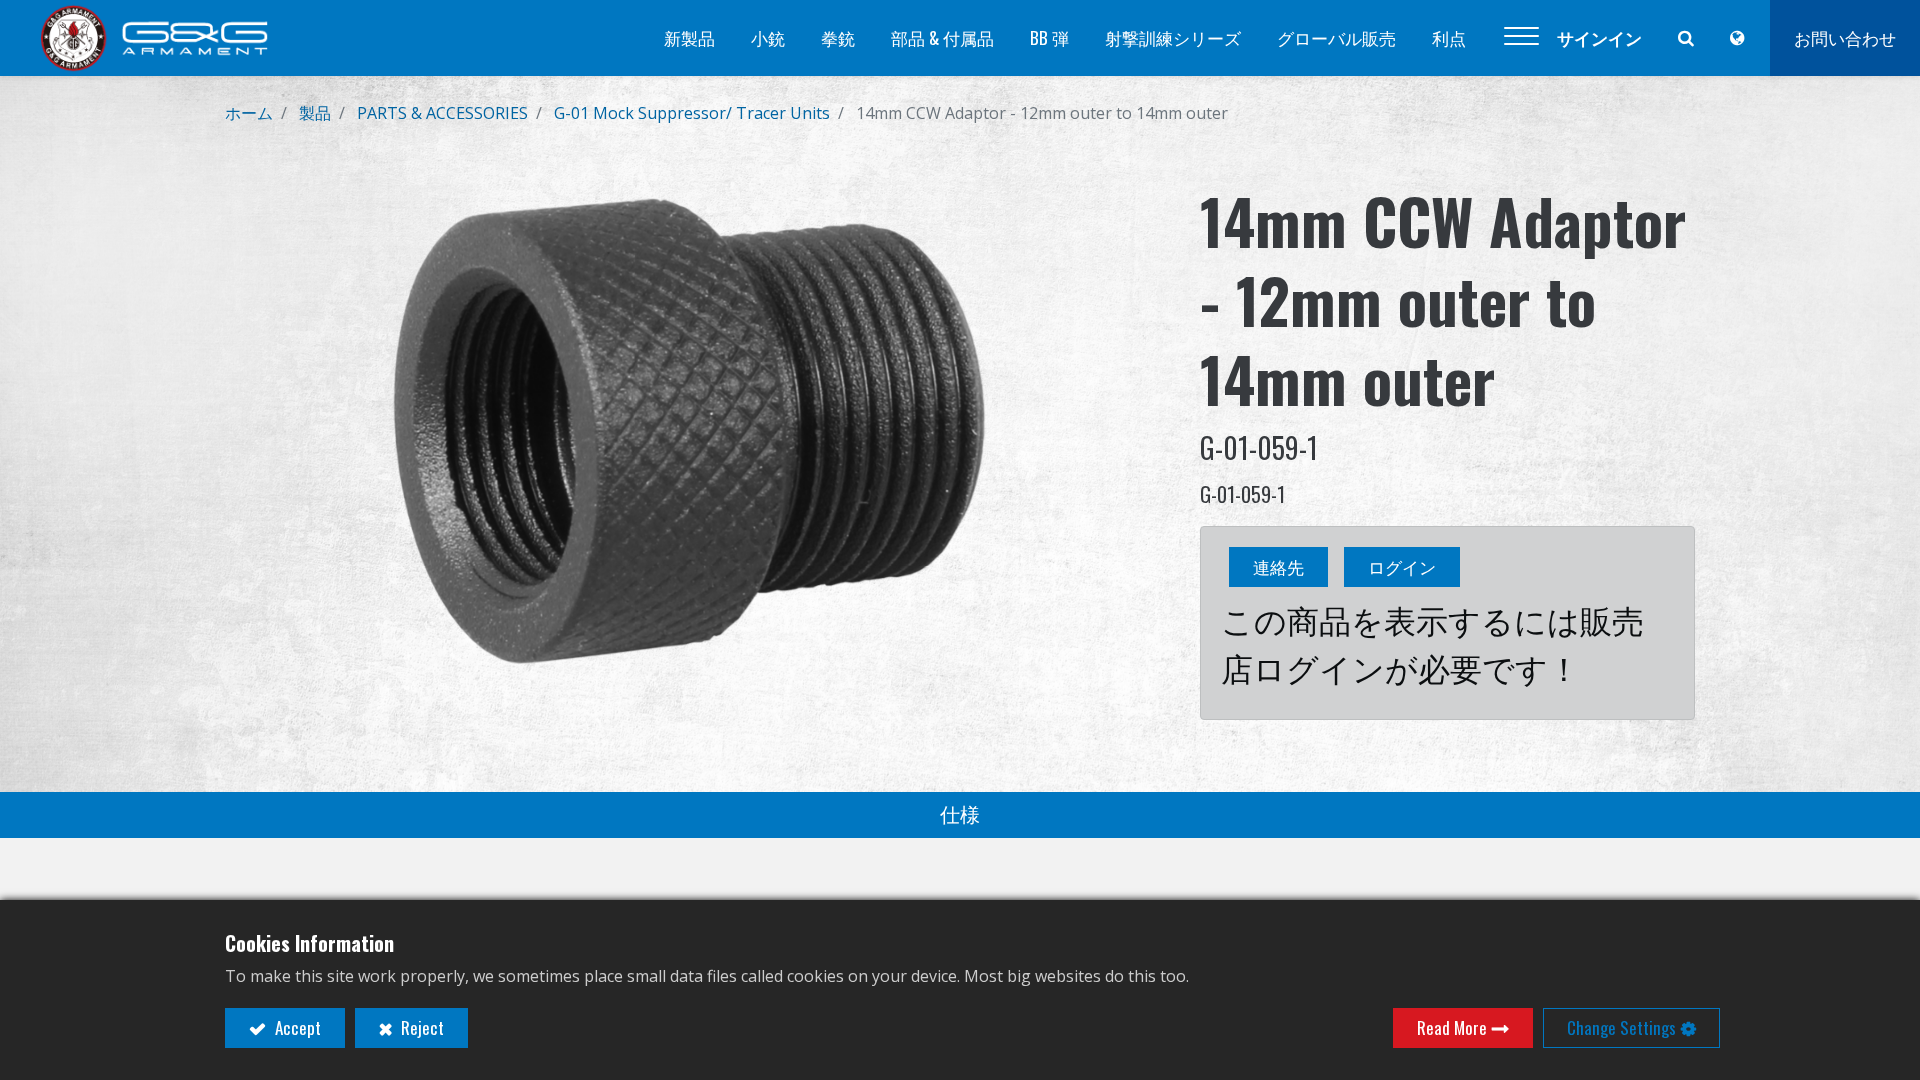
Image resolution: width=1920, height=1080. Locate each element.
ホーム (249, 113)
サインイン (1599, 37)
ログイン (1402, 566)
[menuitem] (689, 38)
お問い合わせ (1845, 37)
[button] (1521, 38)
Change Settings (1621, 1027)
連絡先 (1278, 566)
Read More (1452, 1027)
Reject (420, 1027)
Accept (296, 1027)
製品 (315, 113)
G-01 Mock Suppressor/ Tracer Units (692, 113)
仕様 (960, 814)
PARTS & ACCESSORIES (442, 113)
